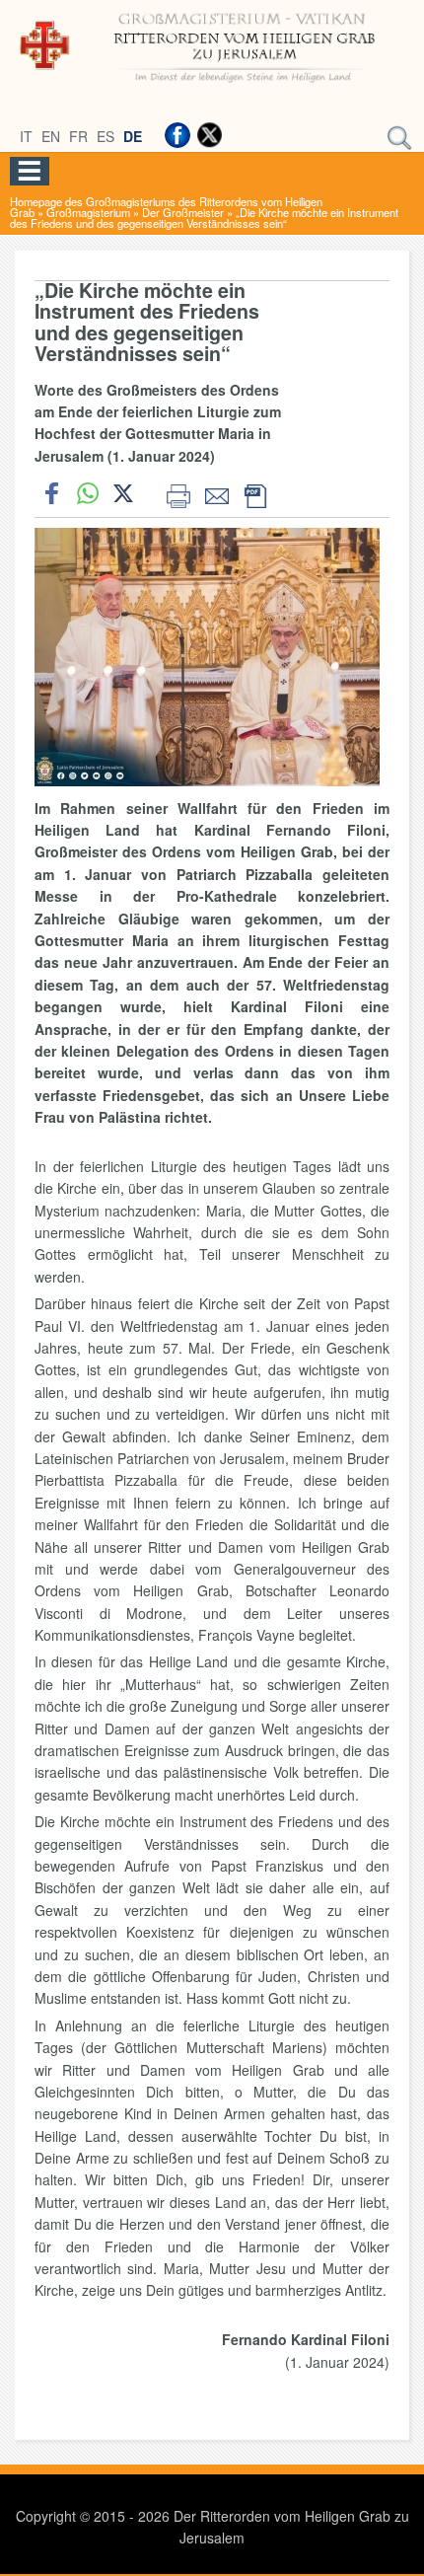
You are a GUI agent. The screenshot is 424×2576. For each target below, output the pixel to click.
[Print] (178, 493)
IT (26, 136)
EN (51, 136)
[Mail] (216, 493)
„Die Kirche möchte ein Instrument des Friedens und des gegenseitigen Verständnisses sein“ (204, 218)
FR (78, 136)
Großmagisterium (88, 212)
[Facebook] (177, 135)
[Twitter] (209, 135)
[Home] (212, 86)
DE (133, 136)
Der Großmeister (183, 212)
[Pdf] (255, 493)
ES (106, 136)
